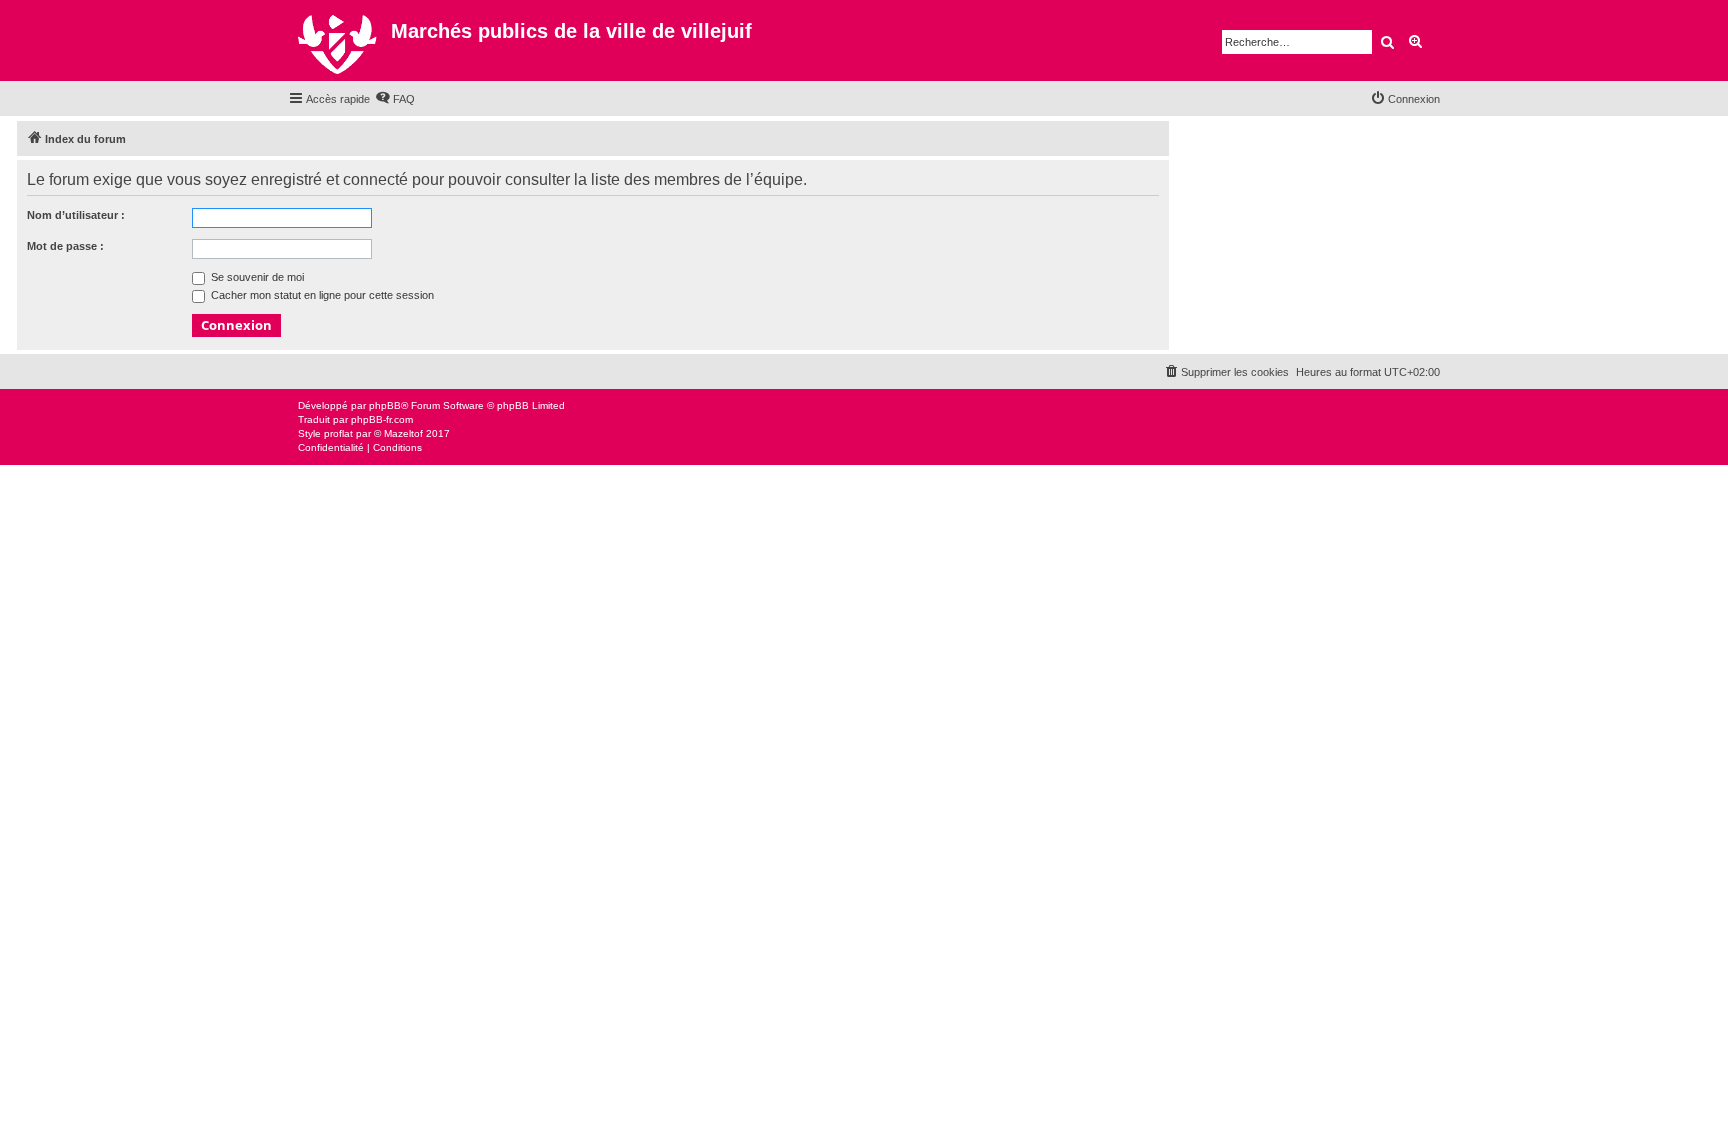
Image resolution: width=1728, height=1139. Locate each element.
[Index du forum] (339, 40)
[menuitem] (395, 99)
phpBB (385, 405)
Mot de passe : (65, 246)
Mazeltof (403, 433)
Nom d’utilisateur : (76, 215)
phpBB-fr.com (382, 419)
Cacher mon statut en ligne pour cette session (321, 295)
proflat (338, 433)
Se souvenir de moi (256, 277)
